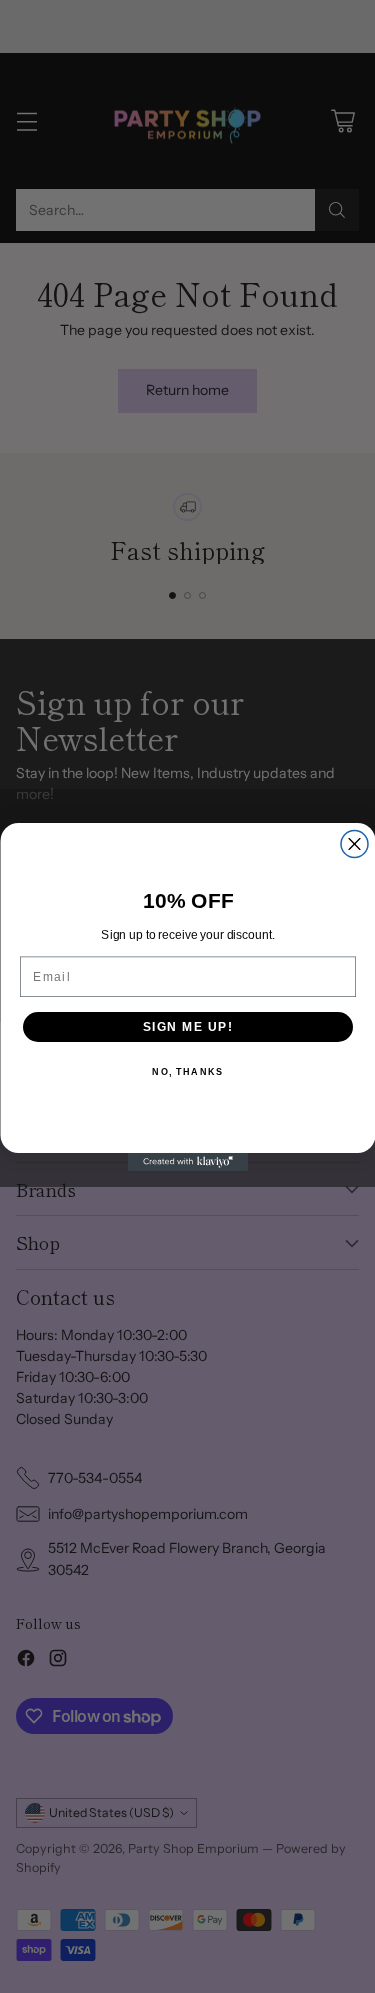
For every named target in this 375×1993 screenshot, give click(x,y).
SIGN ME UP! (187, 1026)
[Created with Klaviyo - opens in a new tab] (188, 1162)
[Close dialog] (354, 843)
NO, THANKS (187, 1071)
